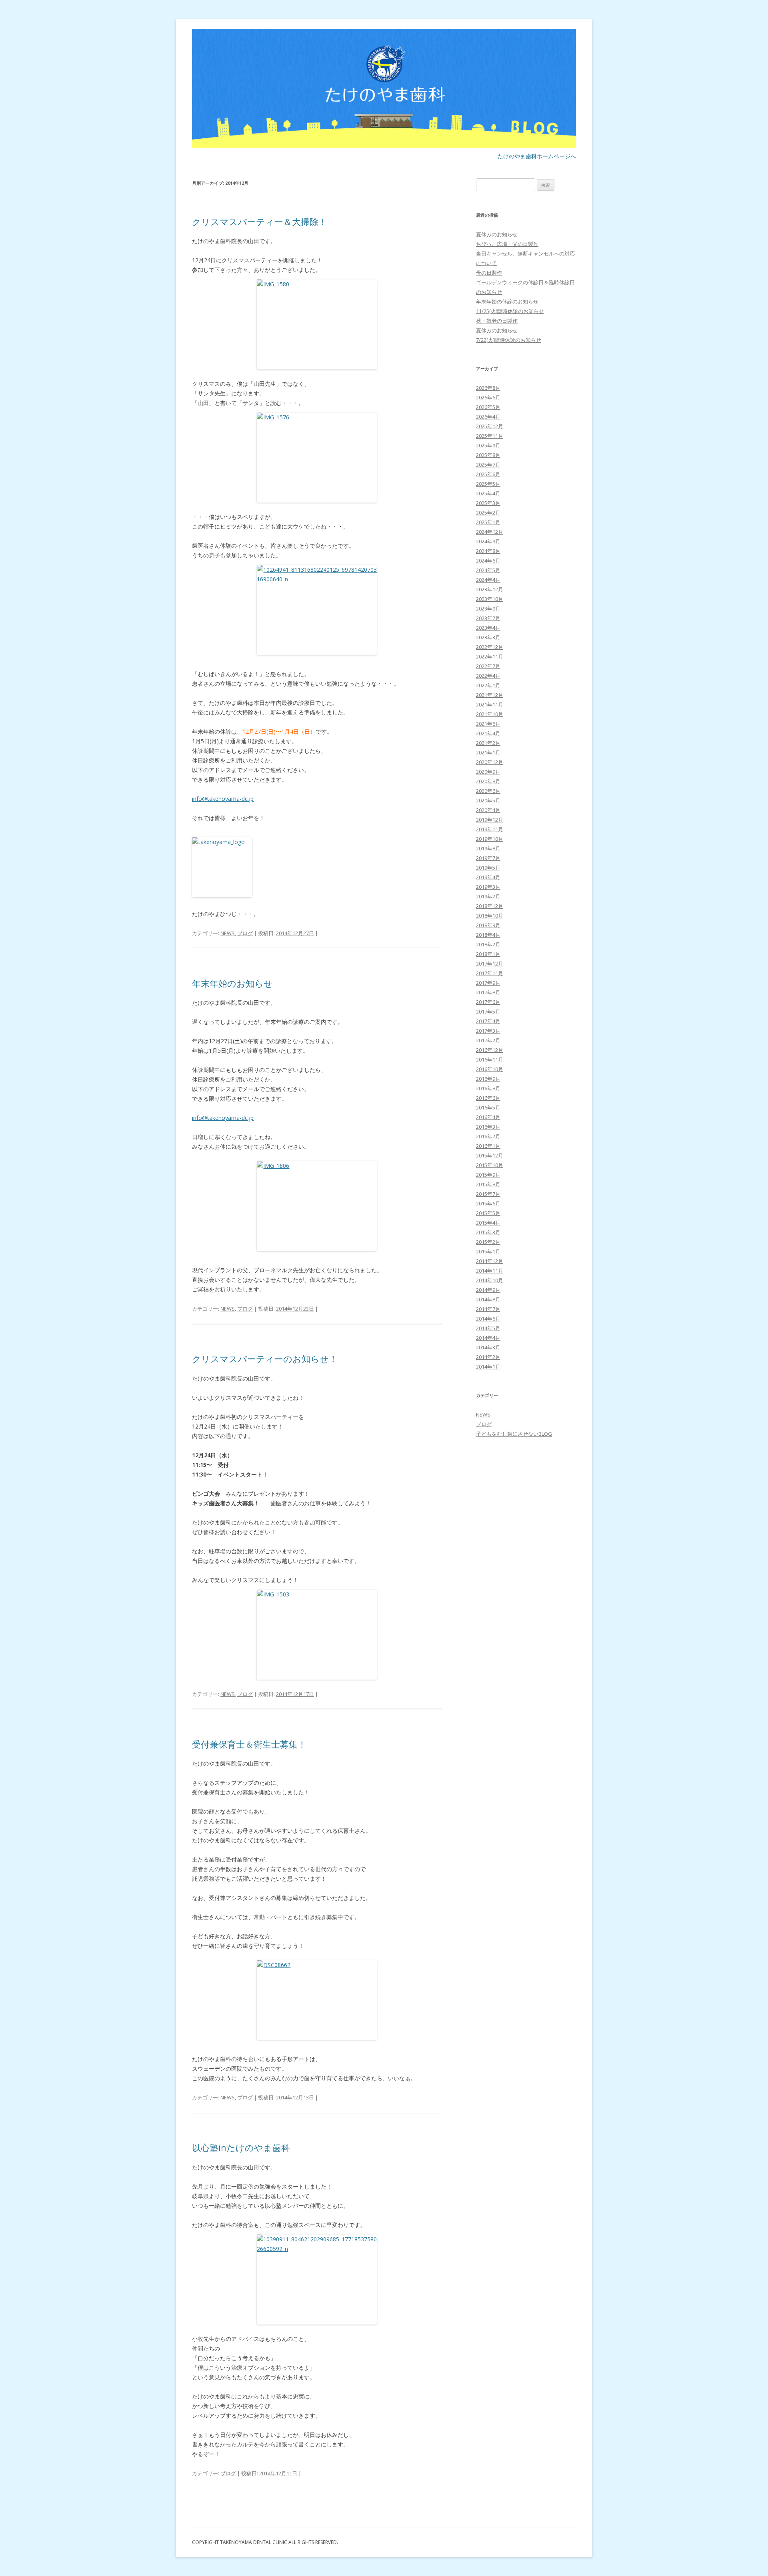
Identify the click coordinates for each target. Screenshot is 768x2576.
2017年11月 (490, 973)
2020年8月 (488, 781)
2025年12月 (490, 426)
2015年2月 (488, 1242)
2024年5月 (488, 570)
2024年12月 (490, 532)
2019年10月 (490, 839)
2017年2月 (488, 1040)
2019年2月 (488, 896)
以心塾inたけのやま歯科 (241, 2147)
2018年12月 (490, 906)
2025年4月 (488, 493)
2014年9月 (488, 1290)
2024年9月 (488, 541)
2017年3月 (488, 1031)
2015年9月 (488, 1175)
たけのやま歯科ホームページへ (537, 156)
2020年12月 (490, 762)
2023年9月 (488, 609)
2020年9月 (488, 772)
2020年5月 (488, 800)
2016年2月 (488, 1136)
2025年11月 (490, 436)
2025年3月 (488, 503)
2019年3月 (488, 887)
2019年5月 (488, 868)
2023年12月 (490, 589)
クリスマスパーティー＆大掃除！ (260, 221)
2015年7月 (488, 1194)
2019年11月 (490, 829)
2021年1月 (488, 752)
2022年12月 (490, 647)
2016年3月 (488, 1127)
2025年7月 (488, 465)
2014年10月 (490, 1280)
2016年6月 (488, 1098)
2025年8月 (488, 455)
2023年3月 (488, 637)
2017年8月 (488, 992)
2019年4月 (488, 877)
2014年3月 (488, 1347)
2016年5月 (488, 1107)
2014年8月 (488, 1299)
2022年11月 (490, 656)
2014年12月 (490, 1261)
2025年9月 (488, 445)
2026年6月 (488, 397)
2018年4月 (488, 935)
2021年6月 (488, 724)
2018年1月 (488, 954)
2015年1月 (488, 1251)
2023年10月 (490, 599)
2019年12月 (490, 820)
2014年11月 (490, 1271)
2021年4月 (488, 733)
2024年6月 (488, 561)
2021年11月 (490, 704)
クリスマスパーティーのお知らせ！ (265, 1359)
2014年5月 (488, 1328)
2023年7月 (488, 618)
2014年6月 (488, 1319)
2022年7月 (488, 666)
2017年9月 (488, 983)
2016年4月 (488, 1117)
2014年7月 (488, 1309)
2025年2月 (488, 513)
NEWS (228, 933)
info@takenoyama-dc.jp (223, 799)
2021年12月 (490, 695)
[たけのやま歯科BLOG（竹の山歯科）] (384, 91)
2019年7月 (488, 858)
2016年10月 (490, 1069)
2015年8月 (488, 1184)
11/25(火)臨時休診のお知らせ (510, 311)
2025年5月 (488, 484)
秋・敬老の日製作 (497, 321)
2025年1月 (488, 522)
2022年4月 (488, 676)
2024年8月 (488, 551)
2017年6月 (488, 1002)
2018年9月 (488, 925)
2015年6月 (488, 1203)
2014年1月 (488, 1367)
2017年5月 (488, 1012)
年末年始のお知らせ (232, 983)
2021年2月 (488, 743)
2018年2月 (488, 944)
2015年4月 (488, 1223)
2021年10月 (490, 714)
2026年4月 (488, 417)
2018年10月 (490, 916)
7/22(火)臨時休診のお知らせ (509, 340)
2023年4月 (488, 628)
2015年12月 (490, 1155)
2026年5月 (488, 407)
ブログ (245, 933)
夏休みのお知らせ (497, 234)
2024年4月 (488, 580)
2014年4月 (488, 1338)
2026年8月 (488, 388)
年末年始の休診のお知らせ (507, 301)
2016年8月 (488, 1088)
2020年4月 (488, 810)
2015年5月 (488, 1213)
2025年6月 (488, 474)
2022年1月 (488, 685)
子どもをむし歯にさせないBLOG (514, 1434)
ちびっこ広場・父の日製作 (507, 244)
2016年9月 (488, 1079)
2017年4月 (488, 1021)
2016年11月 (490, 1060)
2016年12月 (490, 1050)
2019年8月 (488, 848)
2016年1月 (488, 1146)
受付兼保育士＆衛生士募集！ (249, 1744)
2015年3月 (488, 1232)
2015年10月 (490, 1165)
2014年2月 (488, 1357)
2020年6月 (488, 791)
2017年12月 (490, 964)
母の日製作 (489, 273)
